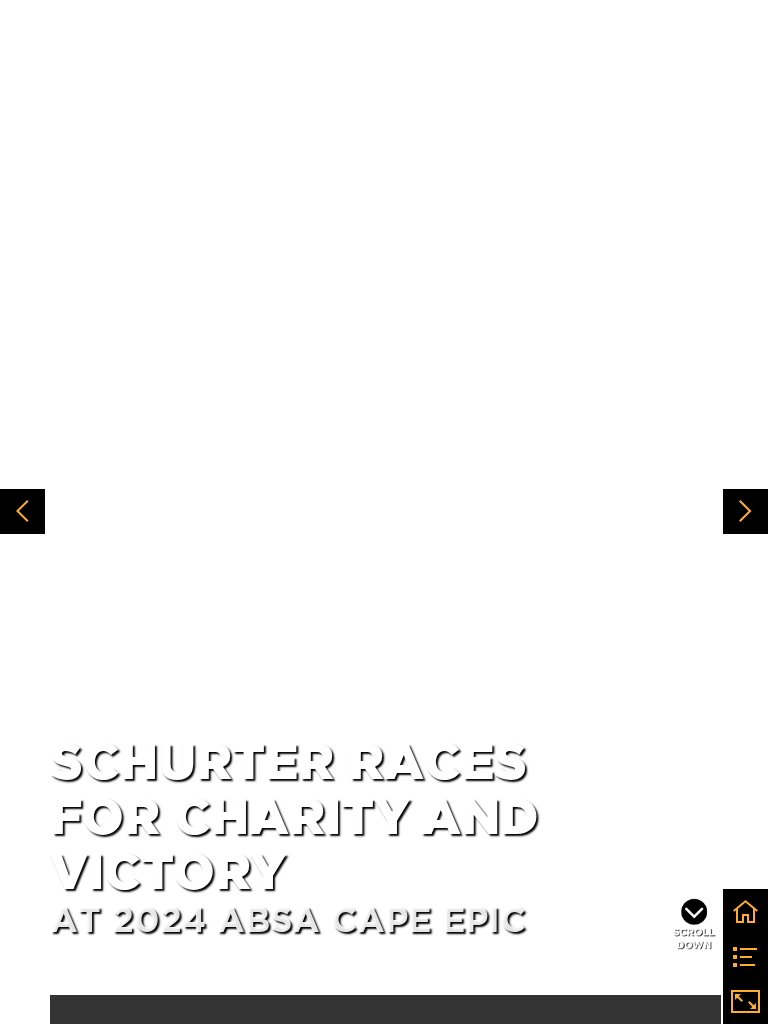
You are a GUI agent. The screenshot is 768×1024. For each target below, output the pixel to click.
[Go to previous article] (22, 511)
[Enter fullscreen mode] (745, 1001)
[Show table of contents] (745, 956)
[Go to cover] (745, 911)
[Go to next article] (745, 511)
